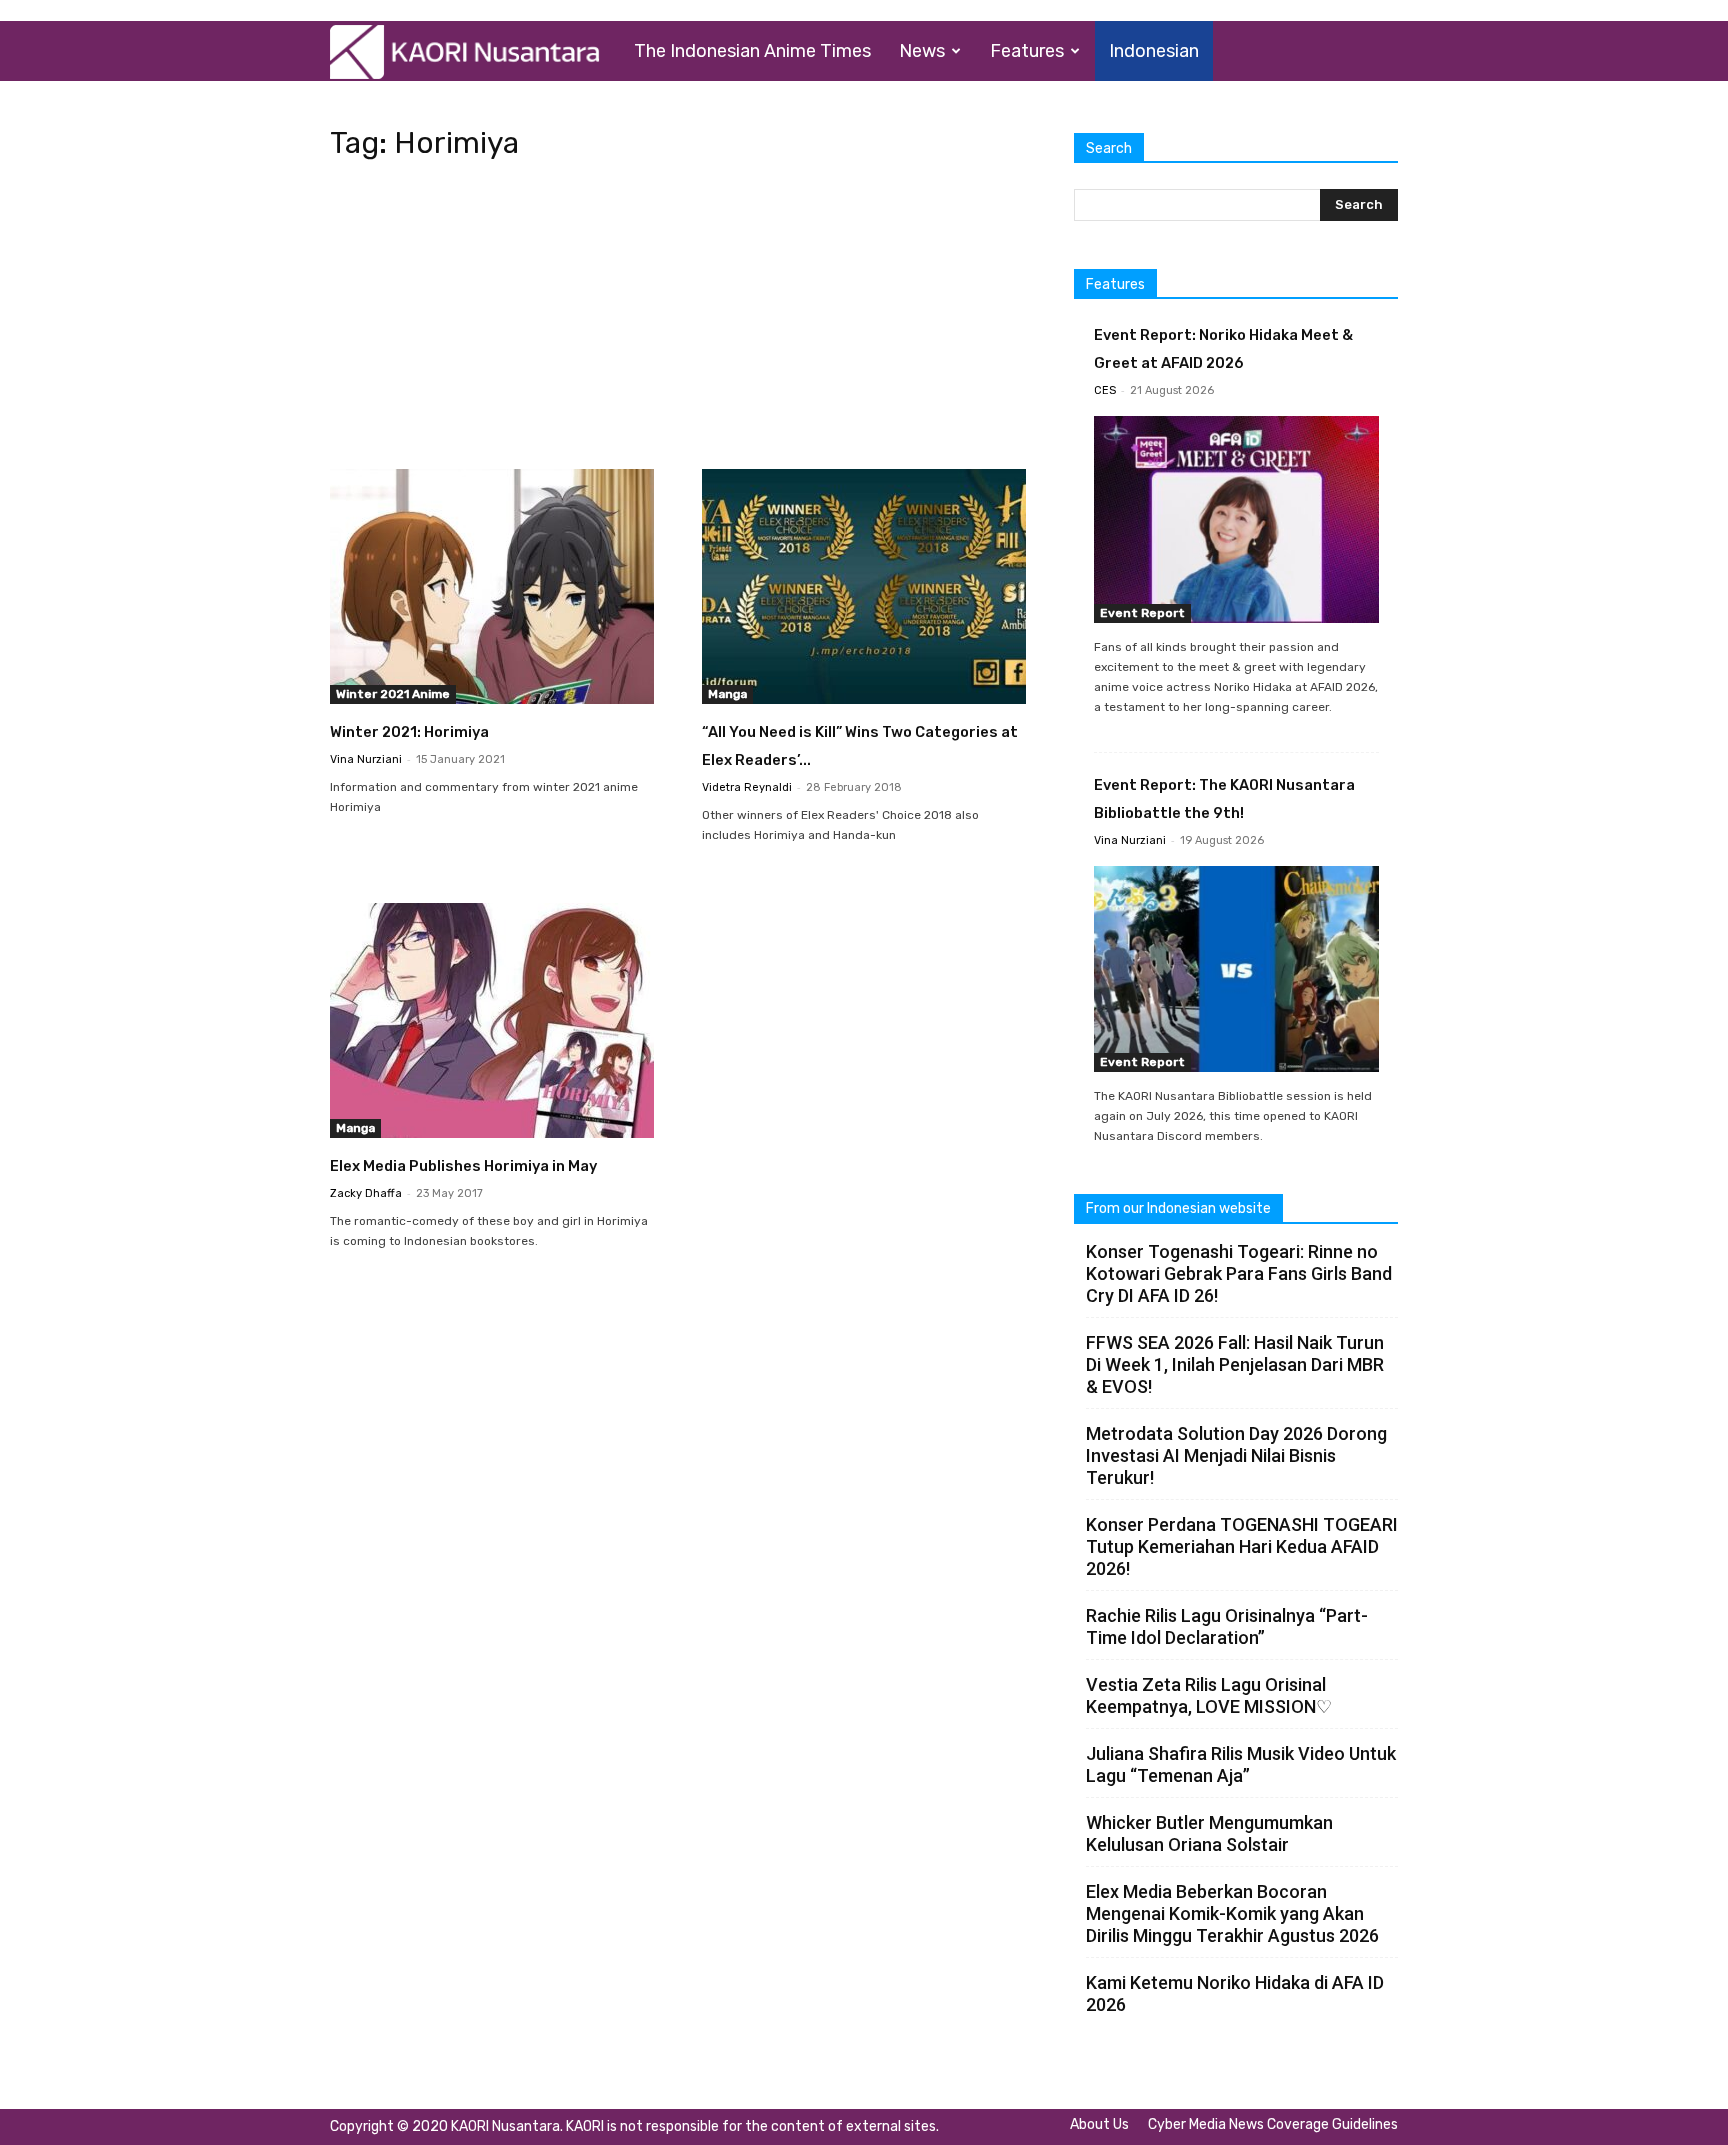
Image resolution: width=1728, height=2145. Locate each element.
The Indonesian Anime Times (752, 51)
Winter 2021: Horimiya (409, 732)
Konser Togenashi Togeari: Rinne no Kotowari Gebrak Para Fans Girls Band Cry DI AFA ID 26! (1239, 1273)
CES (1105, 390)
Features (1027, 51)
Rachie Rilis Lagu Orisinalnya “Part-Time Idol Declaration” (1227, 1626)
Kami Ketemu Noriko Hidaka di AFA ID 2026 (1235, 1993)
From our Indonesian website (1178, 1208)
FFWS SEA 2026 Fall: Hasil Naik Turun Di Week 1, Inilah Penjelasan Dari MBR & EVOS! (1235, 1364)
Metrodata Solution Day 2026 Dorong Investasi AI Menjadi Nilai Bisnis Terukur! (1236, 1455)
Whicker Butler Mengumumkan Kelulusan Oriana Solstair (1209, 1833)
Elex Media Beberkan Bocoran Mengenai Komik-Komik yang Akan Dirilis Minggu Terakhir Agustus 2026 (1232, 1913)
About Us (1099, 2124)
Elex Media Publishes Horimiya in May (463, 1166)
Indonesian (1154, 51)
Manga (727, 694)
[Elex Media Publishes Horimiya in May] (492, 1020)
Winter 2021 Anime (393, 694)
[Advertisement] (678, 321)
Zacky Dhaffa (366, 1193)
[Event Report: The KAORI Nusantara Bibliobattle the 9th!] (1236, 969)
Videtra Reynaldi (747, 787)
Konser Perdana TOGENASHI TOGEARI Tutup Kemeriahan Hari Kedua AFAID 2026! (1242, 1546)
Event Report (1142, 613)
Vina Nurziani (366, 759)
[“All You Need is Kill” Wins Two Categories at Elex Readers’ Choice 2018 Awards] (864, 586)
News (922, 51)
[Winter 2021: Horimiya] (492, 586)
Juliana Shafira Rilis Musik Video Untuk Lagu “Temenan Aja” (1241, 1764)
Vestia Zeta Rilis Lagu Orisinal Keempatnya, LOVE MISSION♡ (1209, 1695)
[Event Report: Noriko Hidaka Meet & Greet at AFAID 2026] (1236, 519)
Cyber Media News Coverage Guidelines (1273, 2124)
